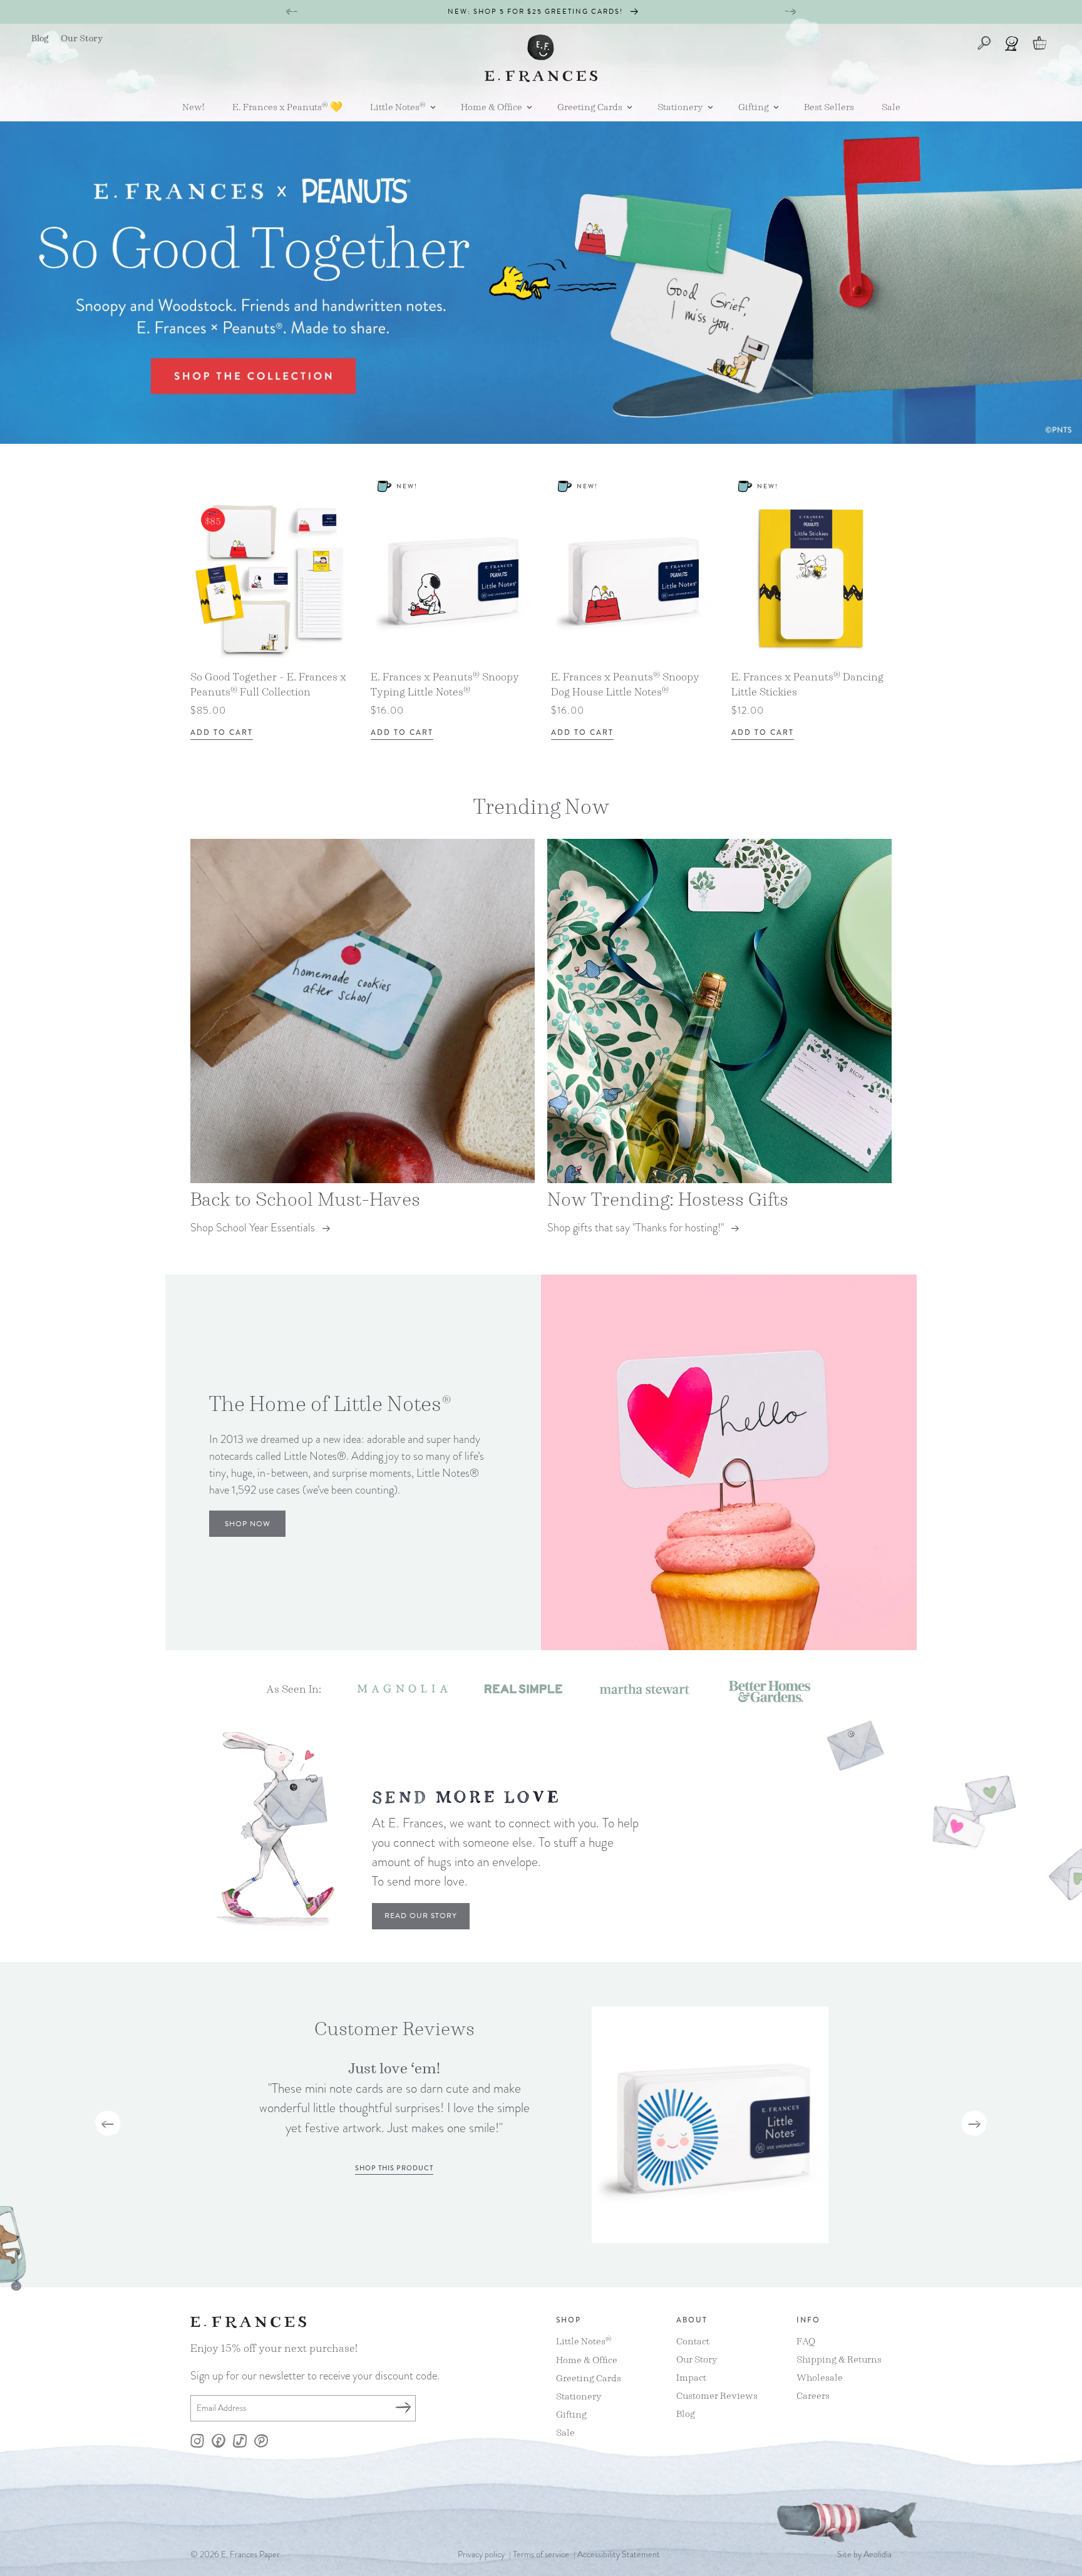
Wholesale (820, 2377)
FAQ (806, 2341)
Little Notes (584, 2341)
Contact (693, 2341)
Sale (565, 2432)
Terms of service (541, 2554)
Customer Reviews (717, 2395)
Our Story (697, 2358)
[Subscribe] (403, 2408)
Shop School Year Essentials (253, 1227)
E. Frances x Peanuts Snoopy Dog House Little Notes (625, 684)
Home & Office (587, 2359)
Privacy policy (481, 2554)
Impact (691, 2377)
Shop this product (394, 2168)
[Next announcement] (790, 12)
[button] (399, 107)
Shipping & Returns (839, 2358)
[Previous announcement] (292, 12)
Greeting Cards (589, 2377)
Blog (686, 2413)
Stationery (579, 2395)
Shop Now (248, 1524)
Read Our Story (421, 1916)
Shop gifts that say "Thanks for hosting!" (636, 1227)
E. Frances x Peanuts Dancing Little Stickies (807, 684)
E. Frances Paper (250, 2554)
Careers (813, 2395)
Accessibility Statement (619, 2554)
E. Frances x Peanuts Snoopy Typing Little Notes (445, 684)
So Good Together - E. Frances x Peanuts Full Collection (268, 684)
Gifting (571, 2414)
